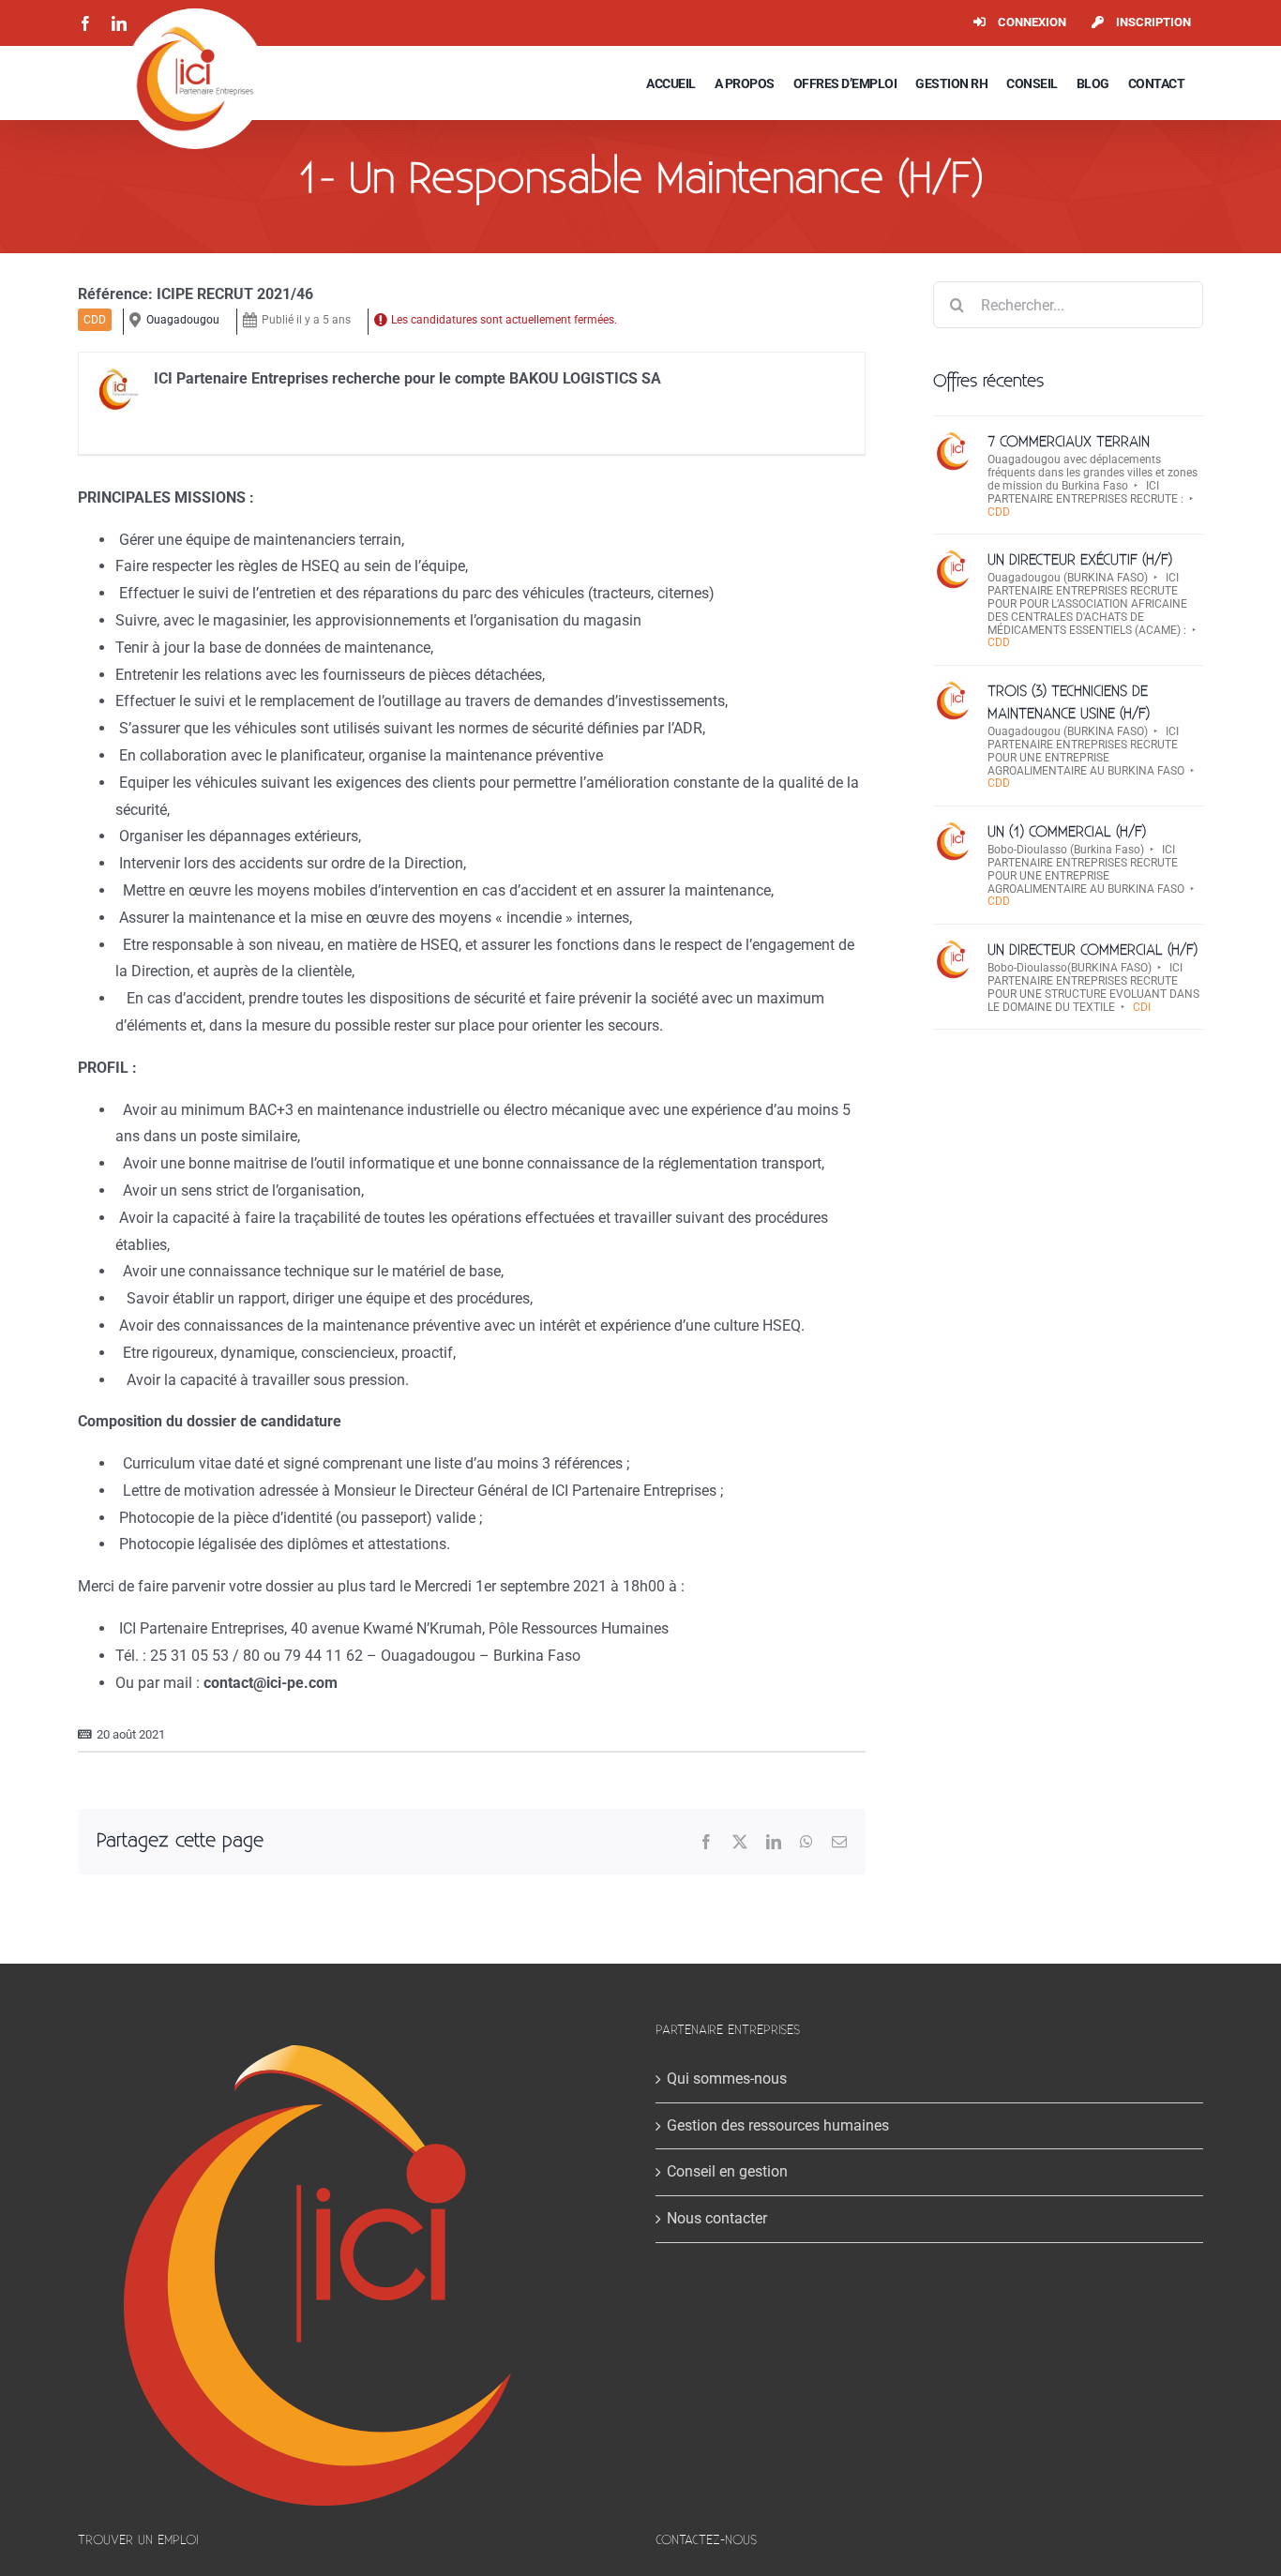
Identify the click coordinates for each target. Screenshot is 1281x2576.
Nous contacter (717, 2218)
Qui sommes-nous (727, 2079)
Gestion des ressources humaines (778, 2125)
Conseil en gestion (727, 2171)
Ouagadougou (183, 320)
